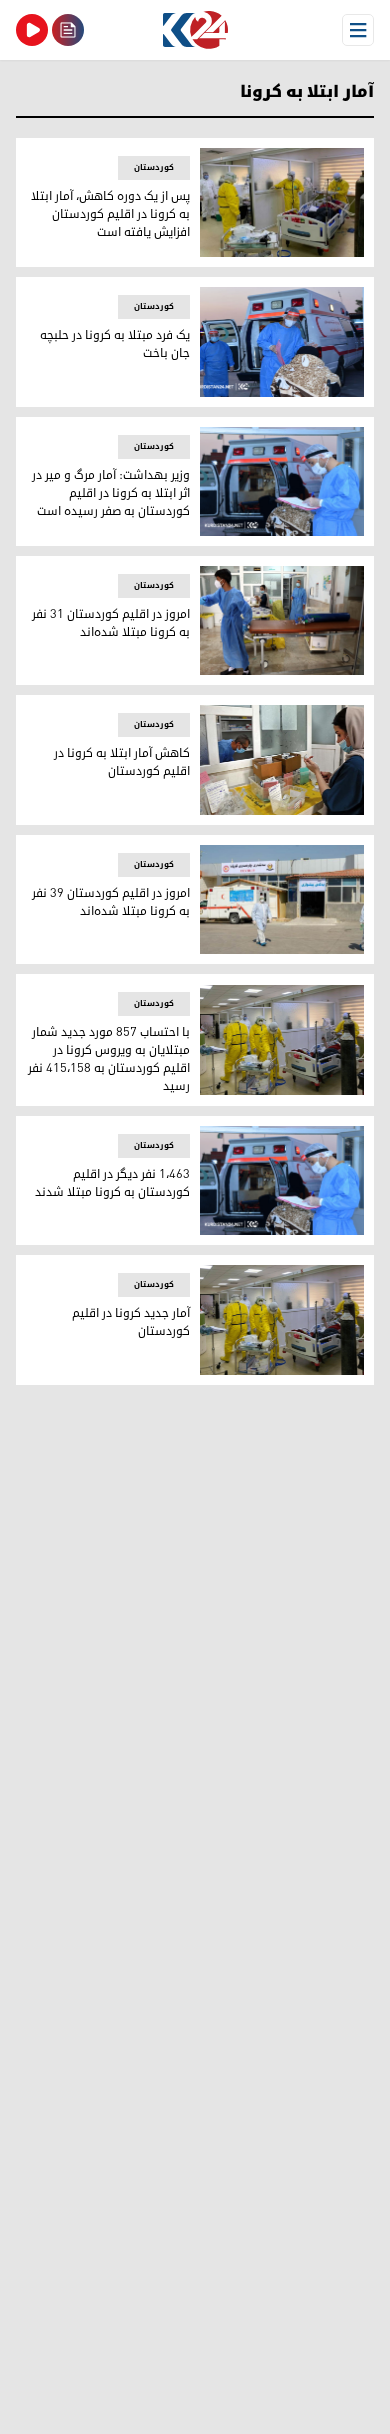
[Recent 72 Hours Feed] (68, 30)
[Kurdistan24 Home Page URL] (195, 30)
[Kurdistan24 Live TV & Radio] (32, 30)
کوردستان (154, 167)
